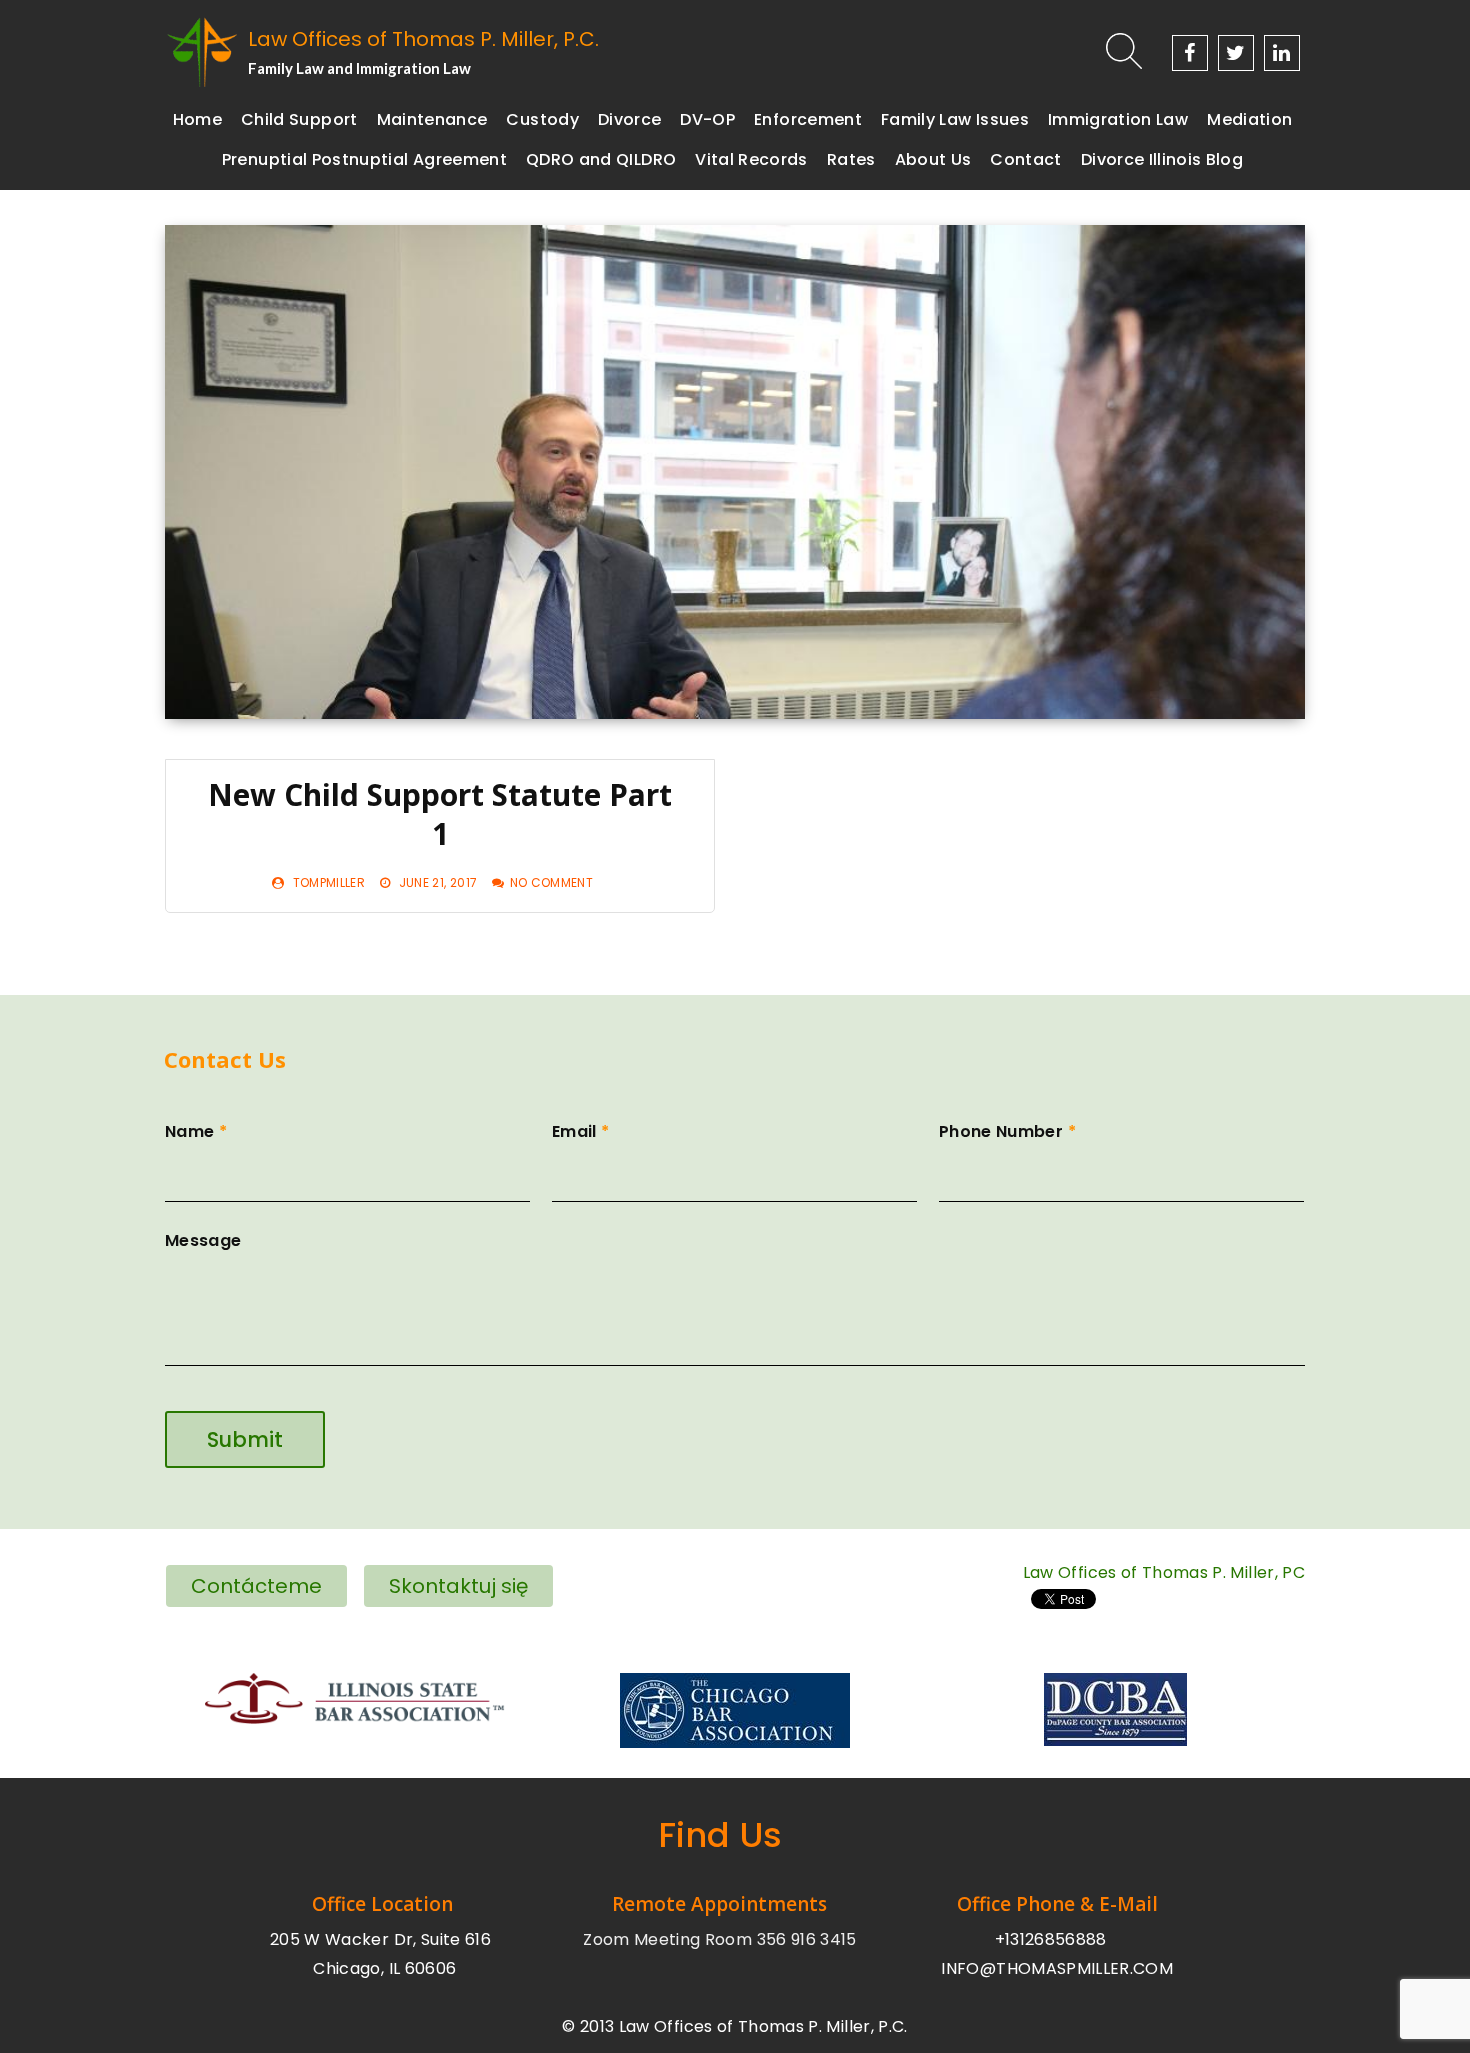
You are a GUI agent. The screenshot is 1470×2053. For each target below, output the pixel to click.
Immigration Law (1118, 119)
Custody (542, 119)
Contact (1025, 159)
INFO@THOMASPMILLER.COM (1057, 1968)
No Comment (552, 882)
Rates (851, 159)
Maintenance (432, 119)
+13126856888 (1051, 1939)
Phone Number (1007, 1131)
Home (197, 119)
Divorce (629, 119)
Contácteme (256, 1586)
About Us (933, 159)
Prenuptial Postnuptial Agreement (364, 159)
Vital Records (751, 159)
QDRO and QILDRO (601, 159)
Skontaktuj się (458, 1586)
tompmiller (329, 882)
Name (196, 1131)
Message (203, 1240)
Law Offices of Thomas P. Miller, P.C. (423, 39)
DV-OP (707, 119)
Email (580, 1131)
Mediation (1249, 119)
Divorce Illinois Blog (1162, 159)
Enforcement (808, 119)
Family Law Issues (955, 119)
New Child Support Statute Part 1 (440, 814)
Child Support (299, 119)
